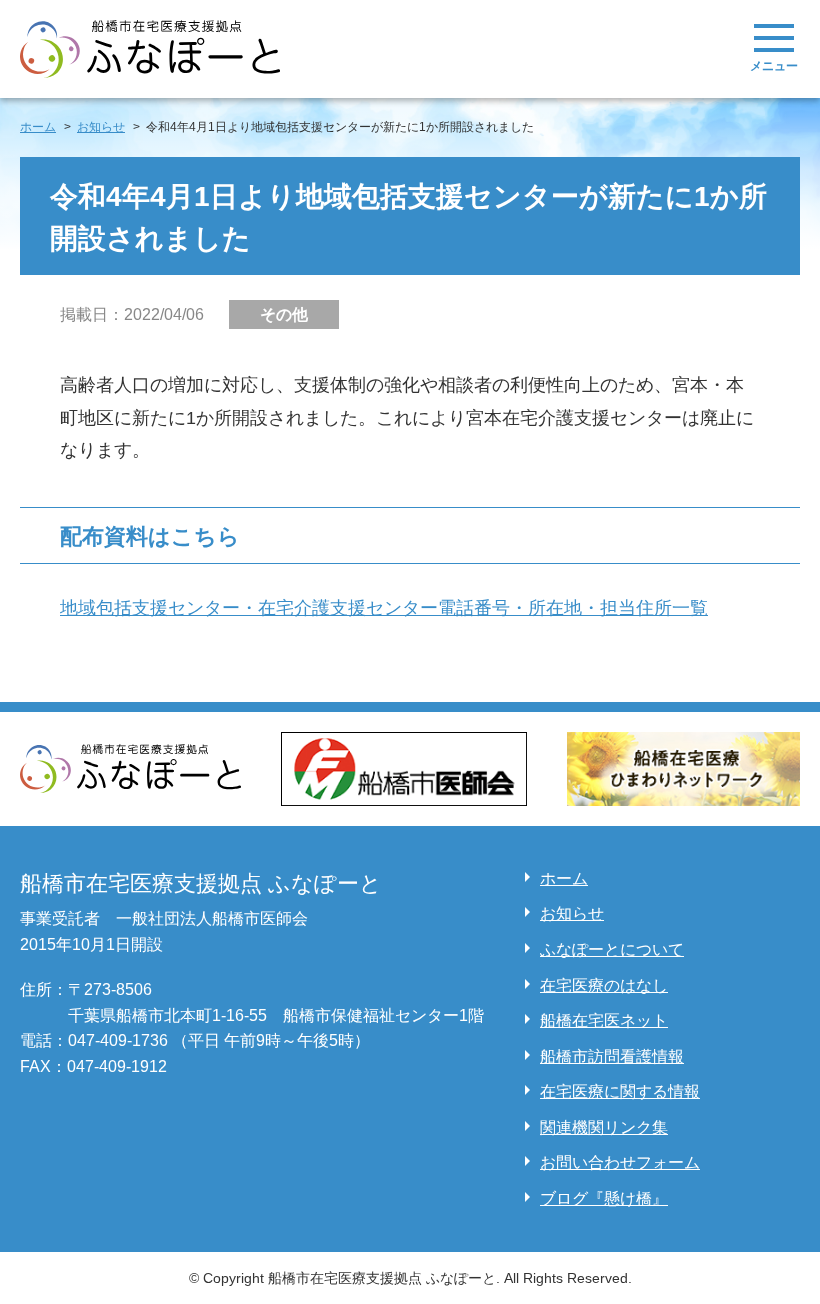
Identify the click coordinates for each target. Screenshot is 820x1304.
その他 (284, 314)
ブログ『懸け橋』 (604, 1198)
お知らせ (572, 913)
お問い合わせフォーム (620, 1162)
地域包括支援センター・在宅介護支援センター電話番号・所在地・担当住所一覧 (384, 608)
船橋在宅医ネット (604, 1020)
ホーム (564, 878)
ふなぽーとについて (612, 949)
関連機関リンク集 (604, 1127)
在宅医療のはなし (604, 985)
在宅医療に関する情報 (620, 1091)
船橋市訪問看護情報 (612, 1056)
